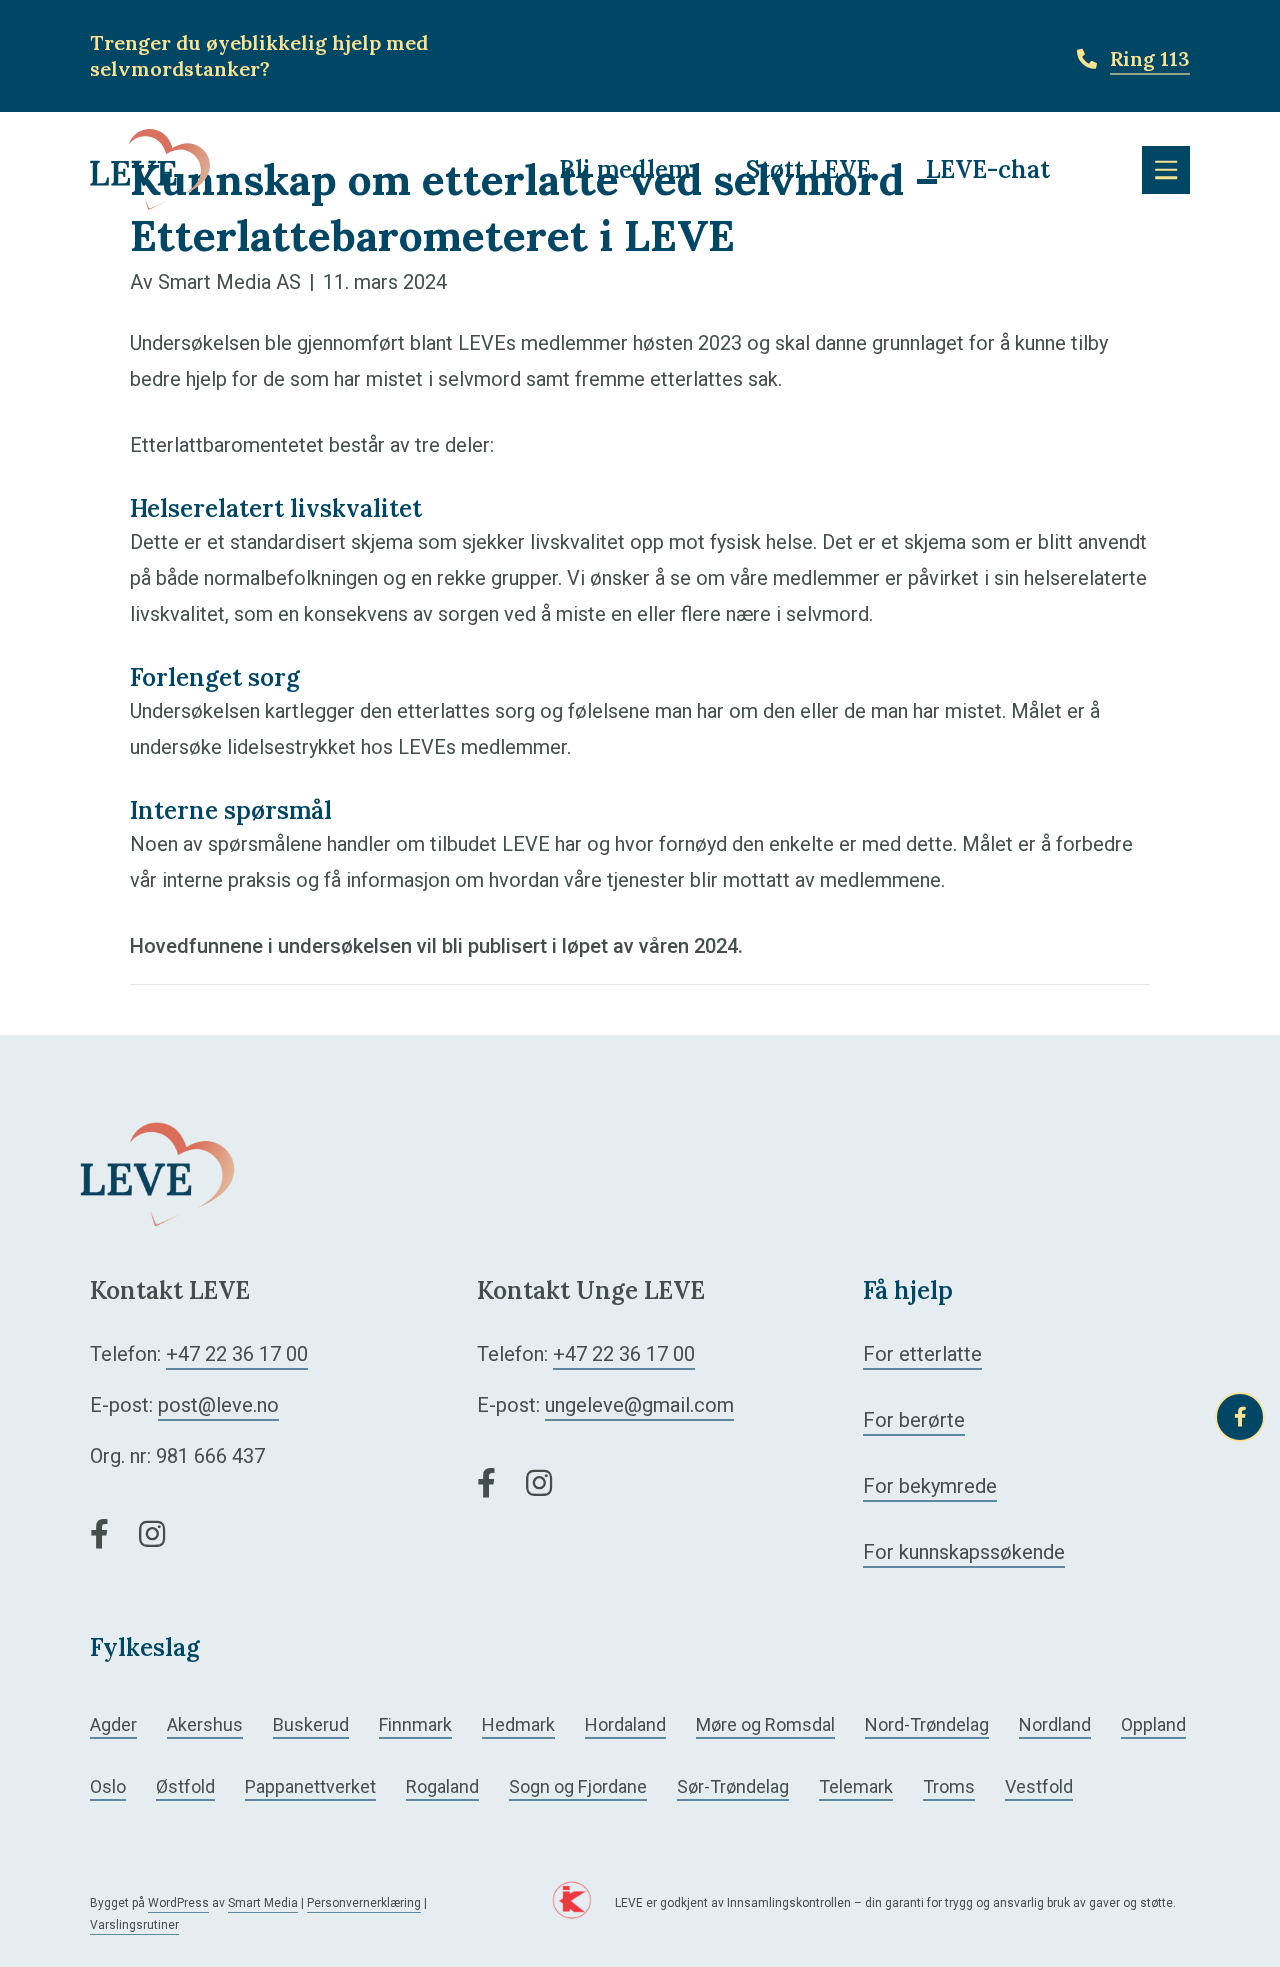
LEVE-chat (988, 169)
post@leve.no (218, 1405)
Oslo (108, 1786)
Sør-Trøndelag (733, 1786)
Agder (113, 1724)
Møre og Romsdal (765, 1724)
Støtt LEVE (808, 169)
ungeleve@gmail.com (639, 1405)
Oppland (1153, 1724)
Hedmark (518, 1724)
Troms (949, 1786)
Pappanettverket (310, 1786)
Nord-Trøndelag (927, 1724)
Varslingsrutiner (134, 1925)
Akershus (205, 1724)
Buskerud (311, 1724)
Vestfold (1039, 1786)
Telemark (856, 1786)
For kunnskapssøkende (964, 1552)
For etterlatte (922, 1354)
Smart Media (263, 1903)
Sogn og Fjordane (578, 1786)
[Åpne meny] (1166, 170)
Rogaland (442, 1786)
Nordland (1055, 1724)
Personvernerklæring (364, 1903)
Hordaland (625, 1724)
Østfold (185, 1786)
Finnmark (415, 1724)
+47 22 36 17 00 (237, 1354)
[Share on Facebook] (1240, 1417)
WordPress (178, 1903)
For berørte (914, 1420)
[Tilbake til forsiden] (150, 168)
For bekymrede (930, 1486)
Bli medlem (624, 169)
